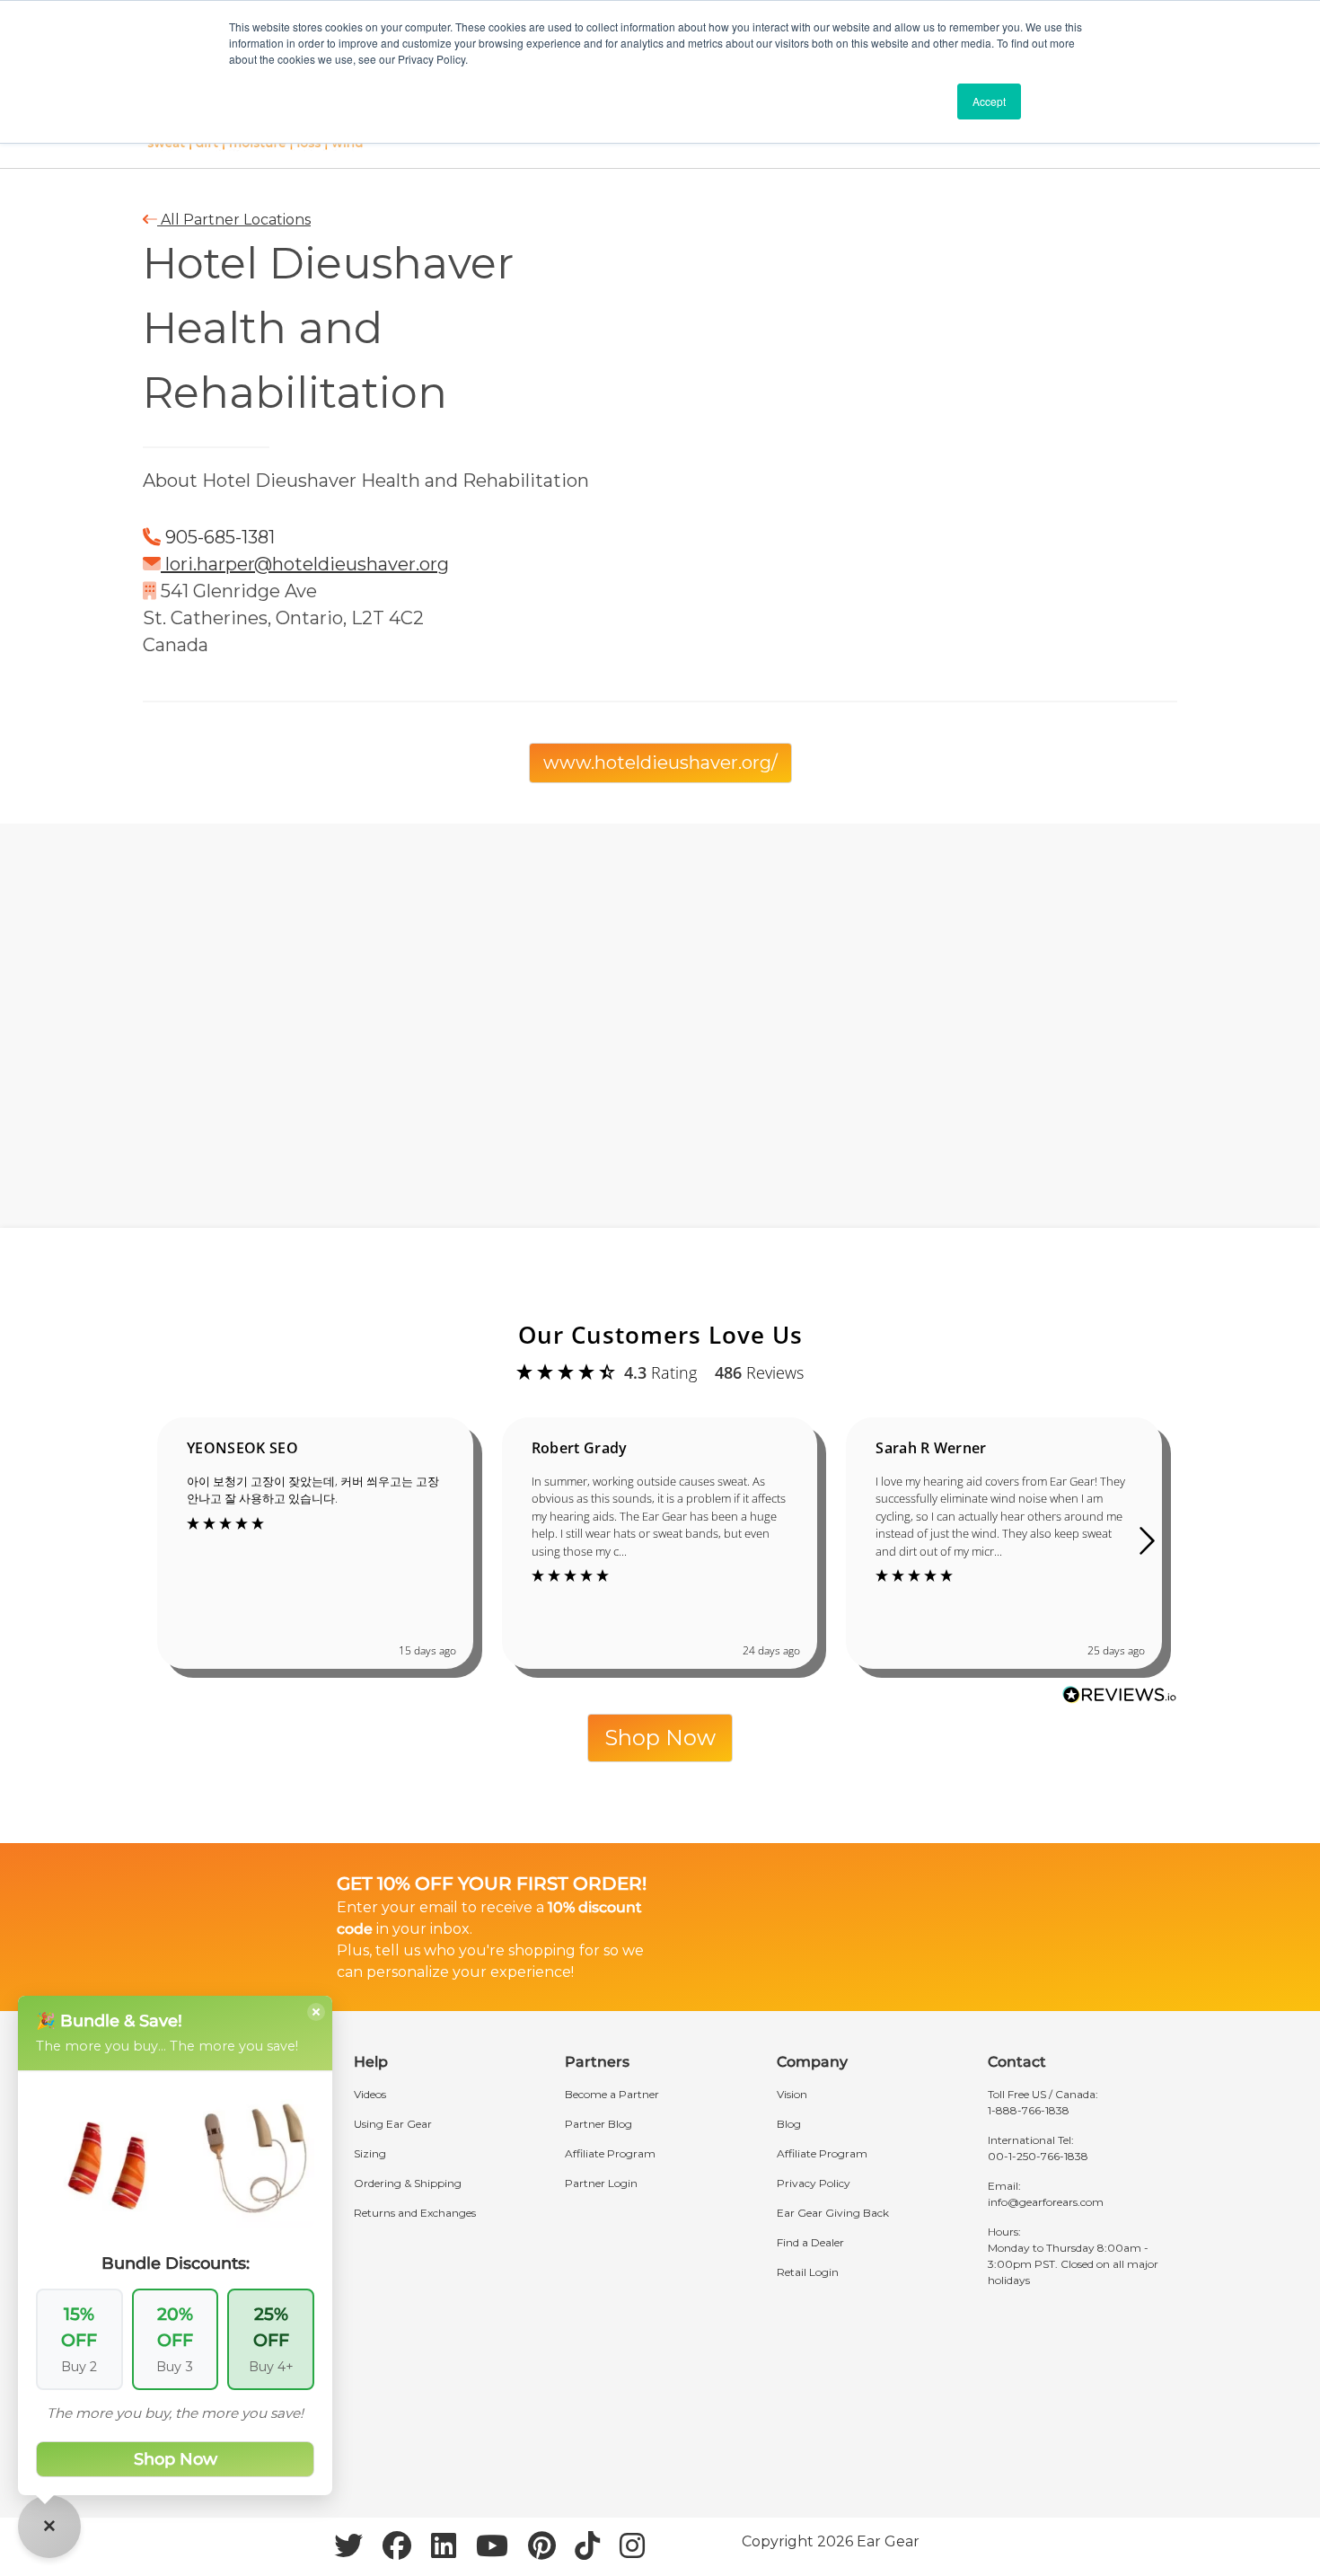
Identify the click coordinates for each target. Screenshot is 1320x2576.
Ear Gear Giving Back (833, 2213)
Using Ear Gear (393, 2124)
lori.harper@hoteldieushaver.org (307, 564)
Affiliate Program (610, 2153)
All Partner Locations (234, 220)
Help (371, 2062)
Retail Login (808, 2272)
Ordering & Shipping (408, 2183)
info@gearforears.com (1046, 2202)
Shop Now (660, 1738)
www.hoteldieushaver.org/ (660, 763)
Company (812, 2062)
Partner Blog (598, 2124)
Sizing (370, 2153)
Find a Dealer (810, 2242)
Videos (370, 2094)
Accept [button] (989, 101)
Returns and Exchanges (415, 2213)
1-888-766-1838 (1029, 2110)
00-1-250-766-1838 (1038, 2156)
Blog (789, 2124)
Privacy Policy (814, 2183)
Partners (597, 2062)
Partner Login (601, 2183)
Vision (792, 2094)
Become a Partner (612, 2094)
